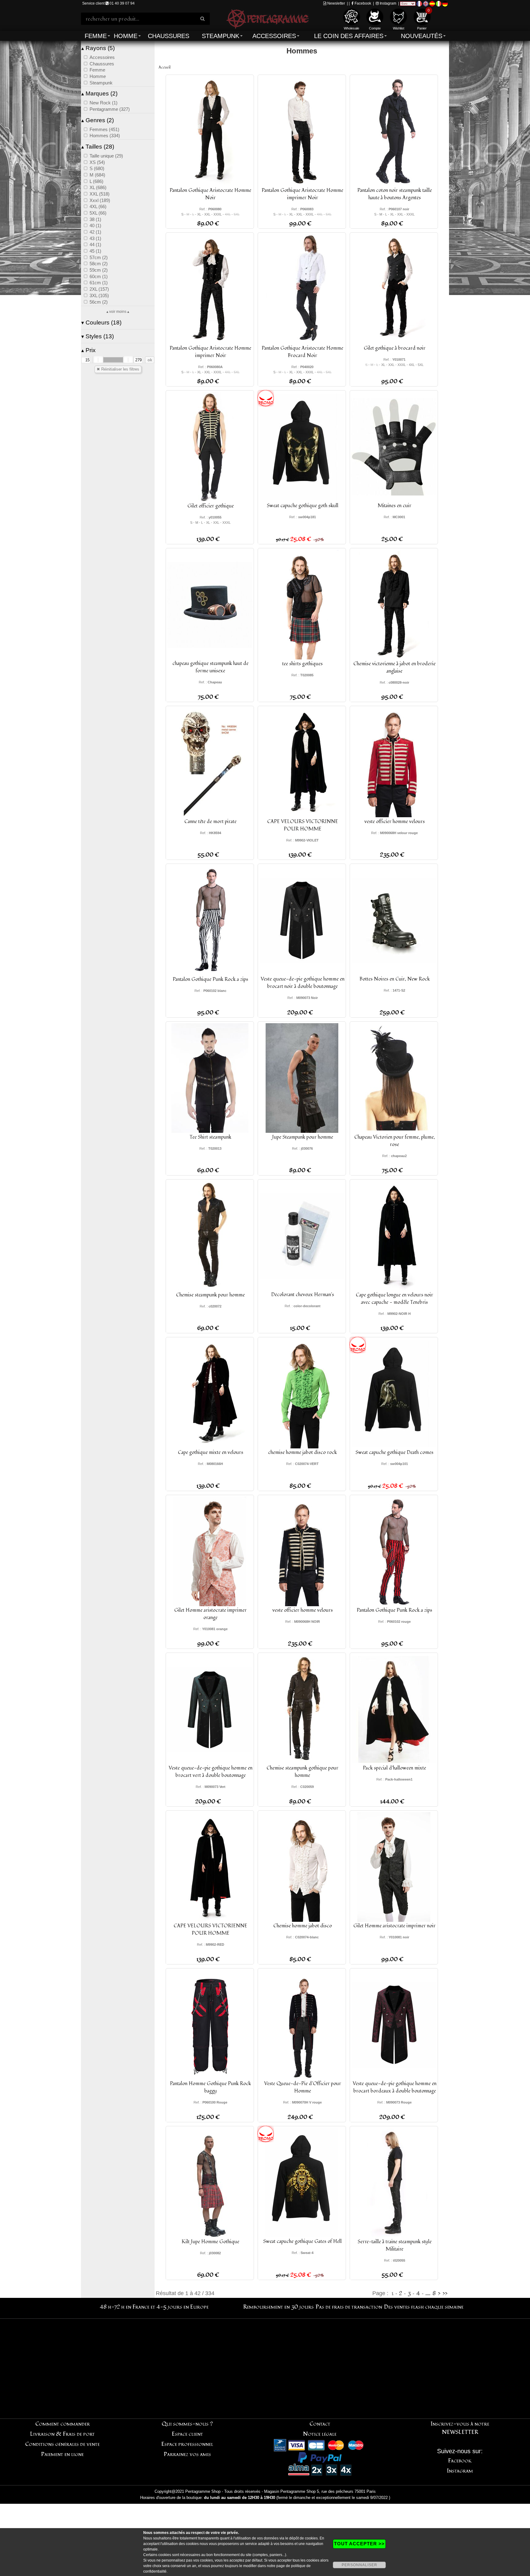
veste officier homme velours (395, 822)
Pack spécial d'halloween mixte (394, 1768)
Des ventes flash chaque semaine (424, 2307)
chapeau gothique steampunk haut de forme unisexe (210, 667)
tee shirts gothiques (302, 664)
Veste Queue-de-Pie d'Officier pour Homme (303, 2087)
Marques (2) (99, 93)
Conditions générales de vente (62, 2444)
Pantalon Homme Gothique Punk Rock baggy (210, 2087)
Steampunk (221, 36)
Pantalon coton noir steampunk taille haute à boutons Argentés (395, 194)
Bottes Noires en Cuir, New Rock (395, 979)
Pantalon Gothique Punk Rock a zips (210, 979)
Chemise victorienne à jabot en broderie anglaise (394, 667)
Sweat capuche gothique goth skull (303, 506)
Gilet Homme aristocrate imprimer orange (210, 1614)
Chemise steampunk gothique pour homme (302, 1772)
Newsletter (336, 3)
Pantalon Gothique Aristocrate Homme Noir (210, 194)
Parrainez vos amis (187, 2454)
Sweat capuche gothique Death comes (394, 1452)
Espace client (187, 2434)
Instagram (388, 3)
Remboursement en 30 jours (278, 2307)
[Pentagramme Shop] (267, 18)
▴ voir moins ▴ (118, 312)
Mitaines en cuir (394, 506)
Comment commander (63, 2424)
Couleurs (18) (101, 322)
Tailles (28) (98, 147)
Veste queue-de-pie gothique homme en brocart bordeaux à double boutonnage (395, 2087)
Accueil (165, 67)
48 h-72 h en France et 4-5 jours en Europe (154, 2307)
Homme (126, 36)
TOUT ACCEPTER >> (359, 2544)
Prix (88, 350)
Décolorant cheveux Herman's (303, 1295)
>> (445, 2293)
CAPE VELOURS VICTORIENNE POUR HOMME (210, 1929)
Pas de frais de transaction (349, 2307)
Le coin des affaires (349, 36)
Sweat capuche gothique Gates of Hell (302, 2241)
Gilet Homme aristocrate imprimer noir (394, 1926)
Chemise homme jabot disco (303, 1926)
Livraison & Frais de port (62, 2434)
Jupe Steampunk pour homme (303, 1137)
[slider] (98, 360)
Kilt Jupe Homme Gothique (210, 2242)
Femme (96, 36)
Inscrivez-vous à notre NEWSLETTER (460, 2428)
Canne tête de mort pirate (210, 822)
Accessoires (274, 36)
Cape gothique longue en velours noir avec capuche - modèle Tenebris (394, 1299)
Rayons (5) (98, 48)
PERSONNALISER (359, 2565)
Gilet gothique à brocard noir (395, 348)
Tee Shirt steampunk (210, 1137)
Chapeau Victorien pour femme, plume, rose (395, 1141)
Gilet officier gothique (211, 506)
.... (428, 2293)
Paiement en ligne (62, 2454)
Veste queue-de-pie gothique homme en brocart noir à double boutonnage (303, 983)
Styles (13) (98, 336)
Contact (320, 2424)
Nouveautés (422, 36)
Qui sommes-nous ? (187, 2424)
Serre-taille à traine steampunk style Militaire (395, 2245)
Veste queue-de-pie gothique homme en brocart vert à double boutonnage (211, 1772)
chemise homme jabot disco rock (302, 1452)
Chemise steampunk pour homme (210, 1295)
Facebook (362, 3)
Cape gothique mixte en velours (211, 1452)
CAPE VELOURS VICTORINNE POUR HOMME (303, 825)
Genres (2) (98, 120)
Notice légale (320, 2434)
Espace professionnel (187, 2444)
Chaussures (169, 36)
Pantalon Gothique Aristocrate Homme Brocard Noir (302, 352)
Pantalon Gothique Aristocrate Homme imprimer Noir (302, 194)
